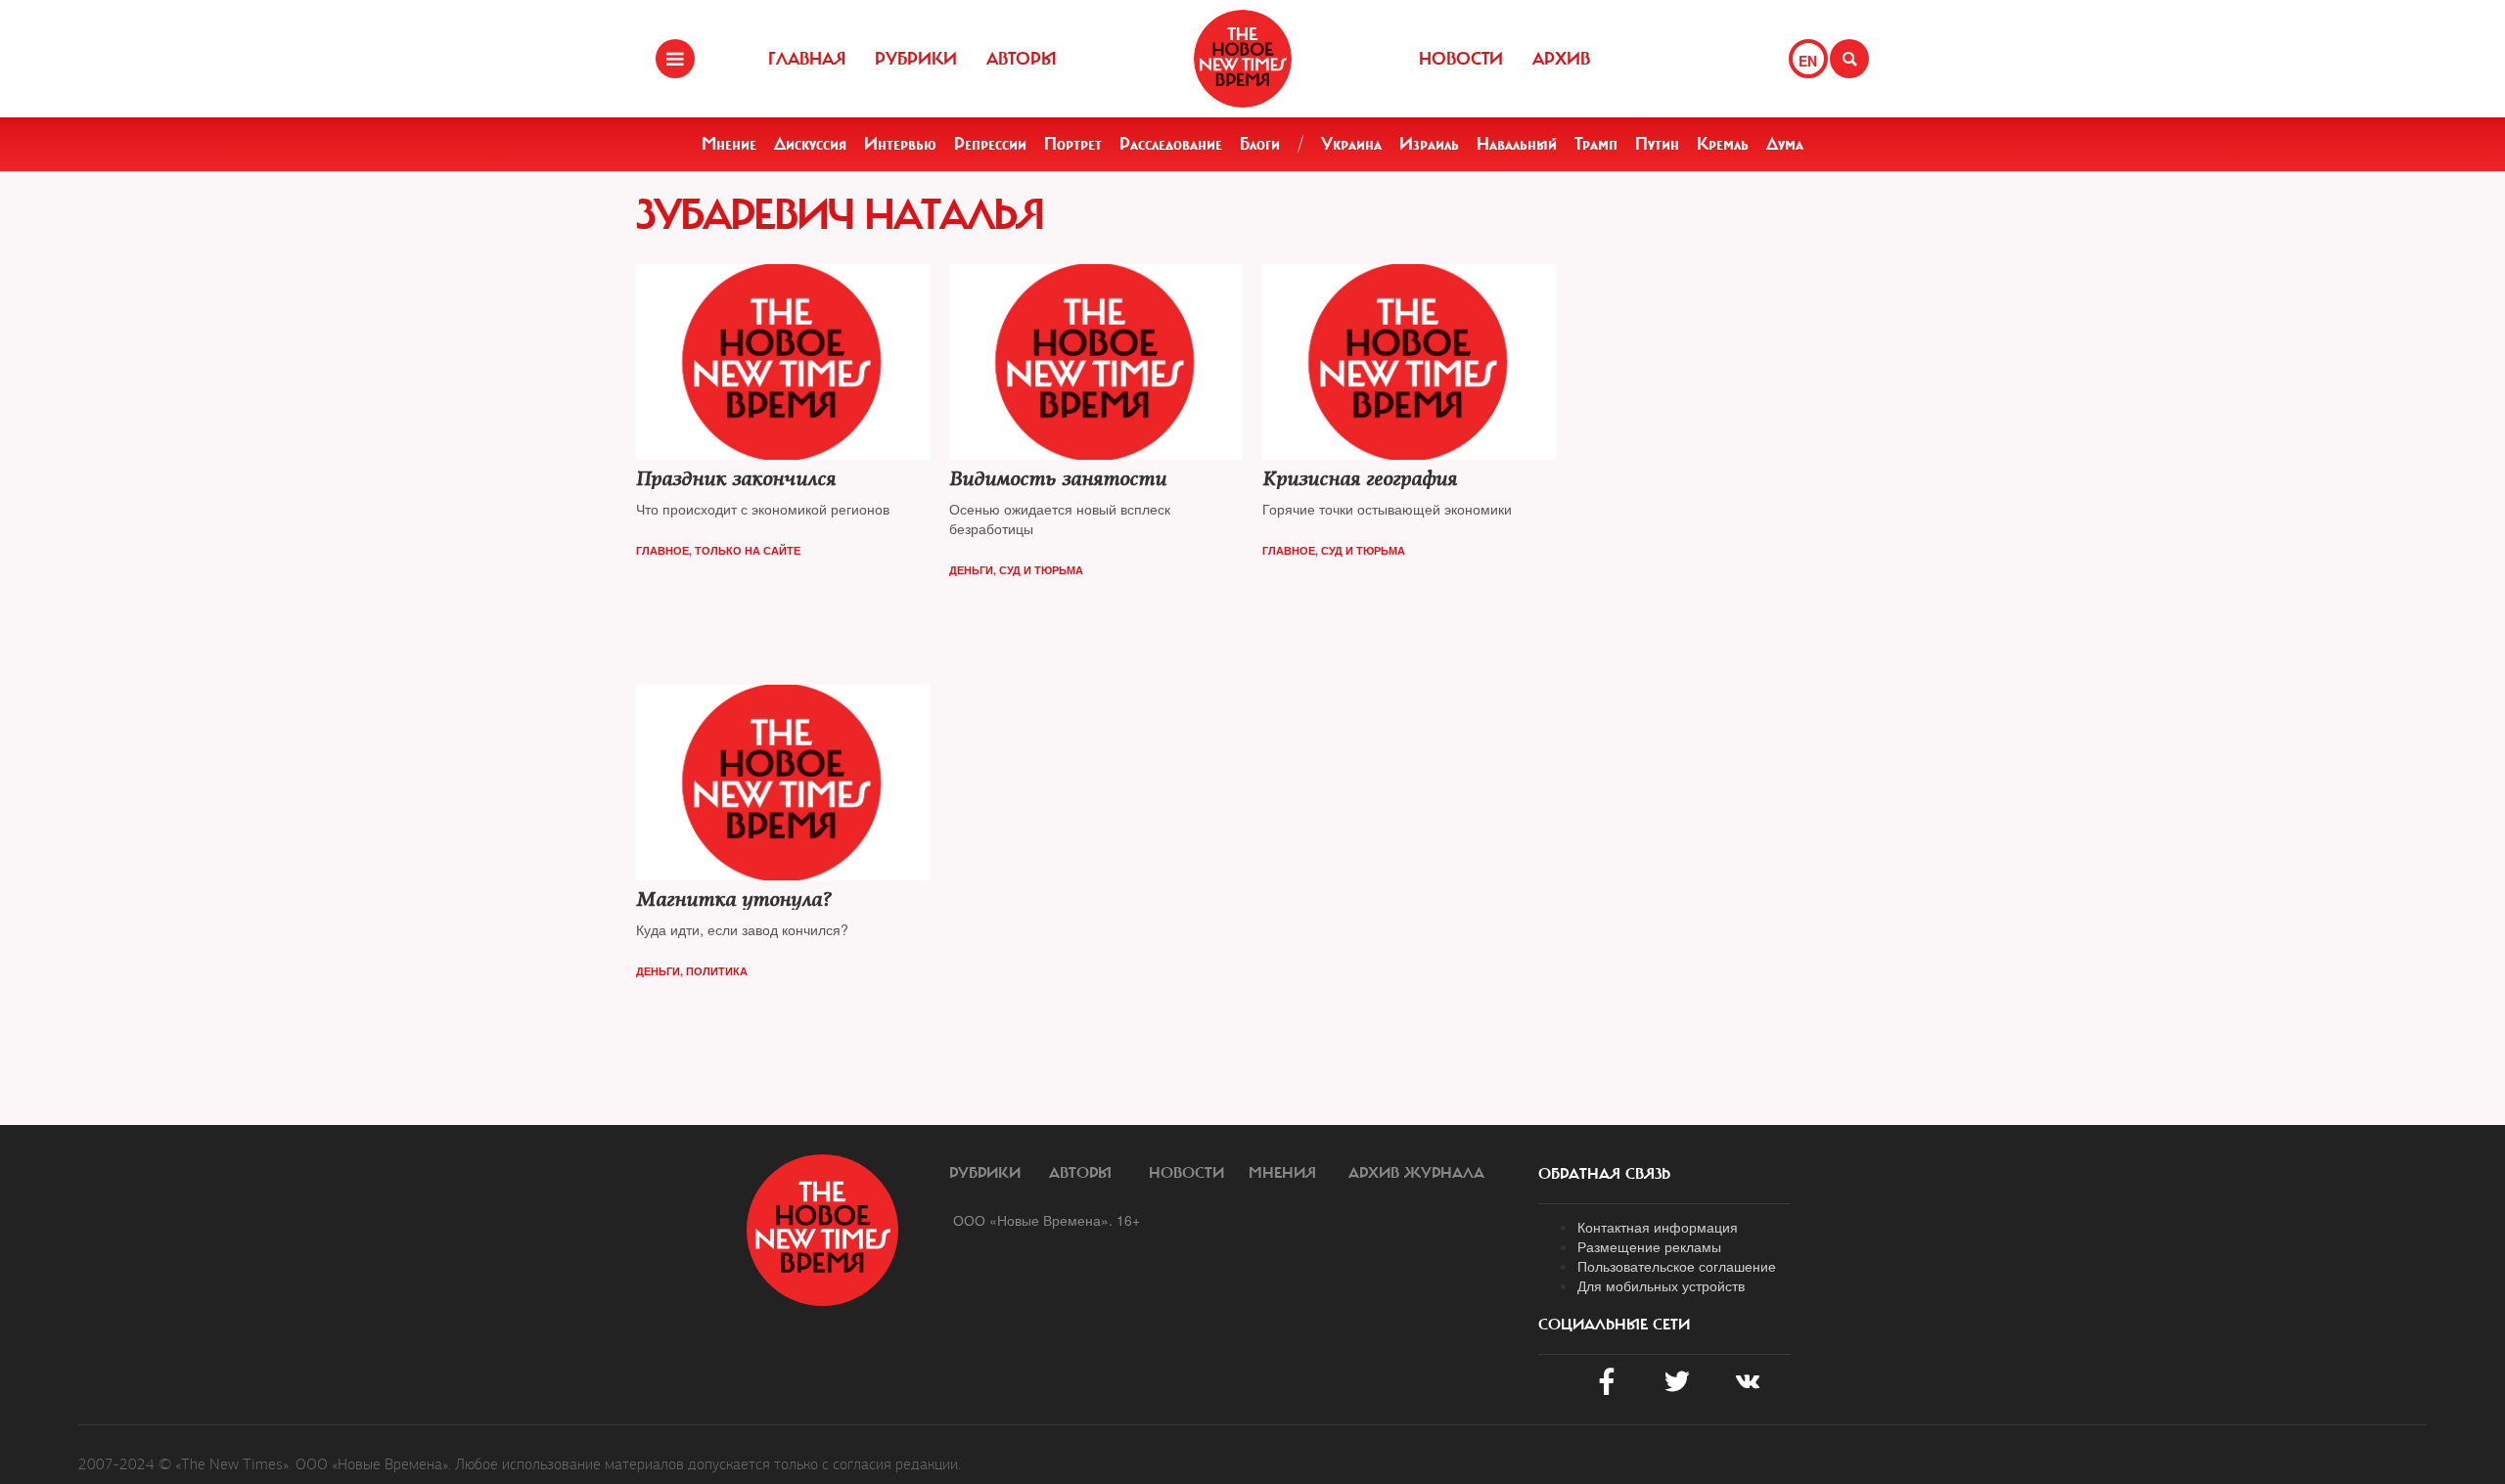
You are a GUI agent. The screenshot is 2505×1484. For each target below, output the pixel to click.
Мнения (1282, 1173)
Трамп (1596, 144)
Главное (662, 550)
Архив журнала (1416, 1173)
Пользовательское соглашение (1677, 1266)
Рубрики (916, 59)
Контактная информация (1658, 1227)
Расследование (1171, 144)
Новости (1461, 59)
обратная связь (1604, 1174)
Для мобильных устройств (1661, 1285)
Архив (1561, 59)
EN (1808, 61)
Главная (807, 59)
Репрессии (990, 144)
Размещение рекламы (1649, 1246)
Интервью (900, 144)
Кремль (1723, 144)
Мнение (729, 144)
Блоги (1260, 144)
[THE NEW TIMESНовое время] (1243, 59)
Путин (1657, 144)
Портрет (1073, 144)
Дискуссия (810, 144)
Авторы (1022, 59)
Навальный (1517, 144)
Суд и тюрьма (1041, 570)
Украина (1351, 144)
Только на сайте (748, 550)
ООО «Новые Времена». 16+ (1047, 1220)
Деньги (971, 570)
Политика (717, 971)
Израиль (1429, 144)
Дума (1785, 144)
